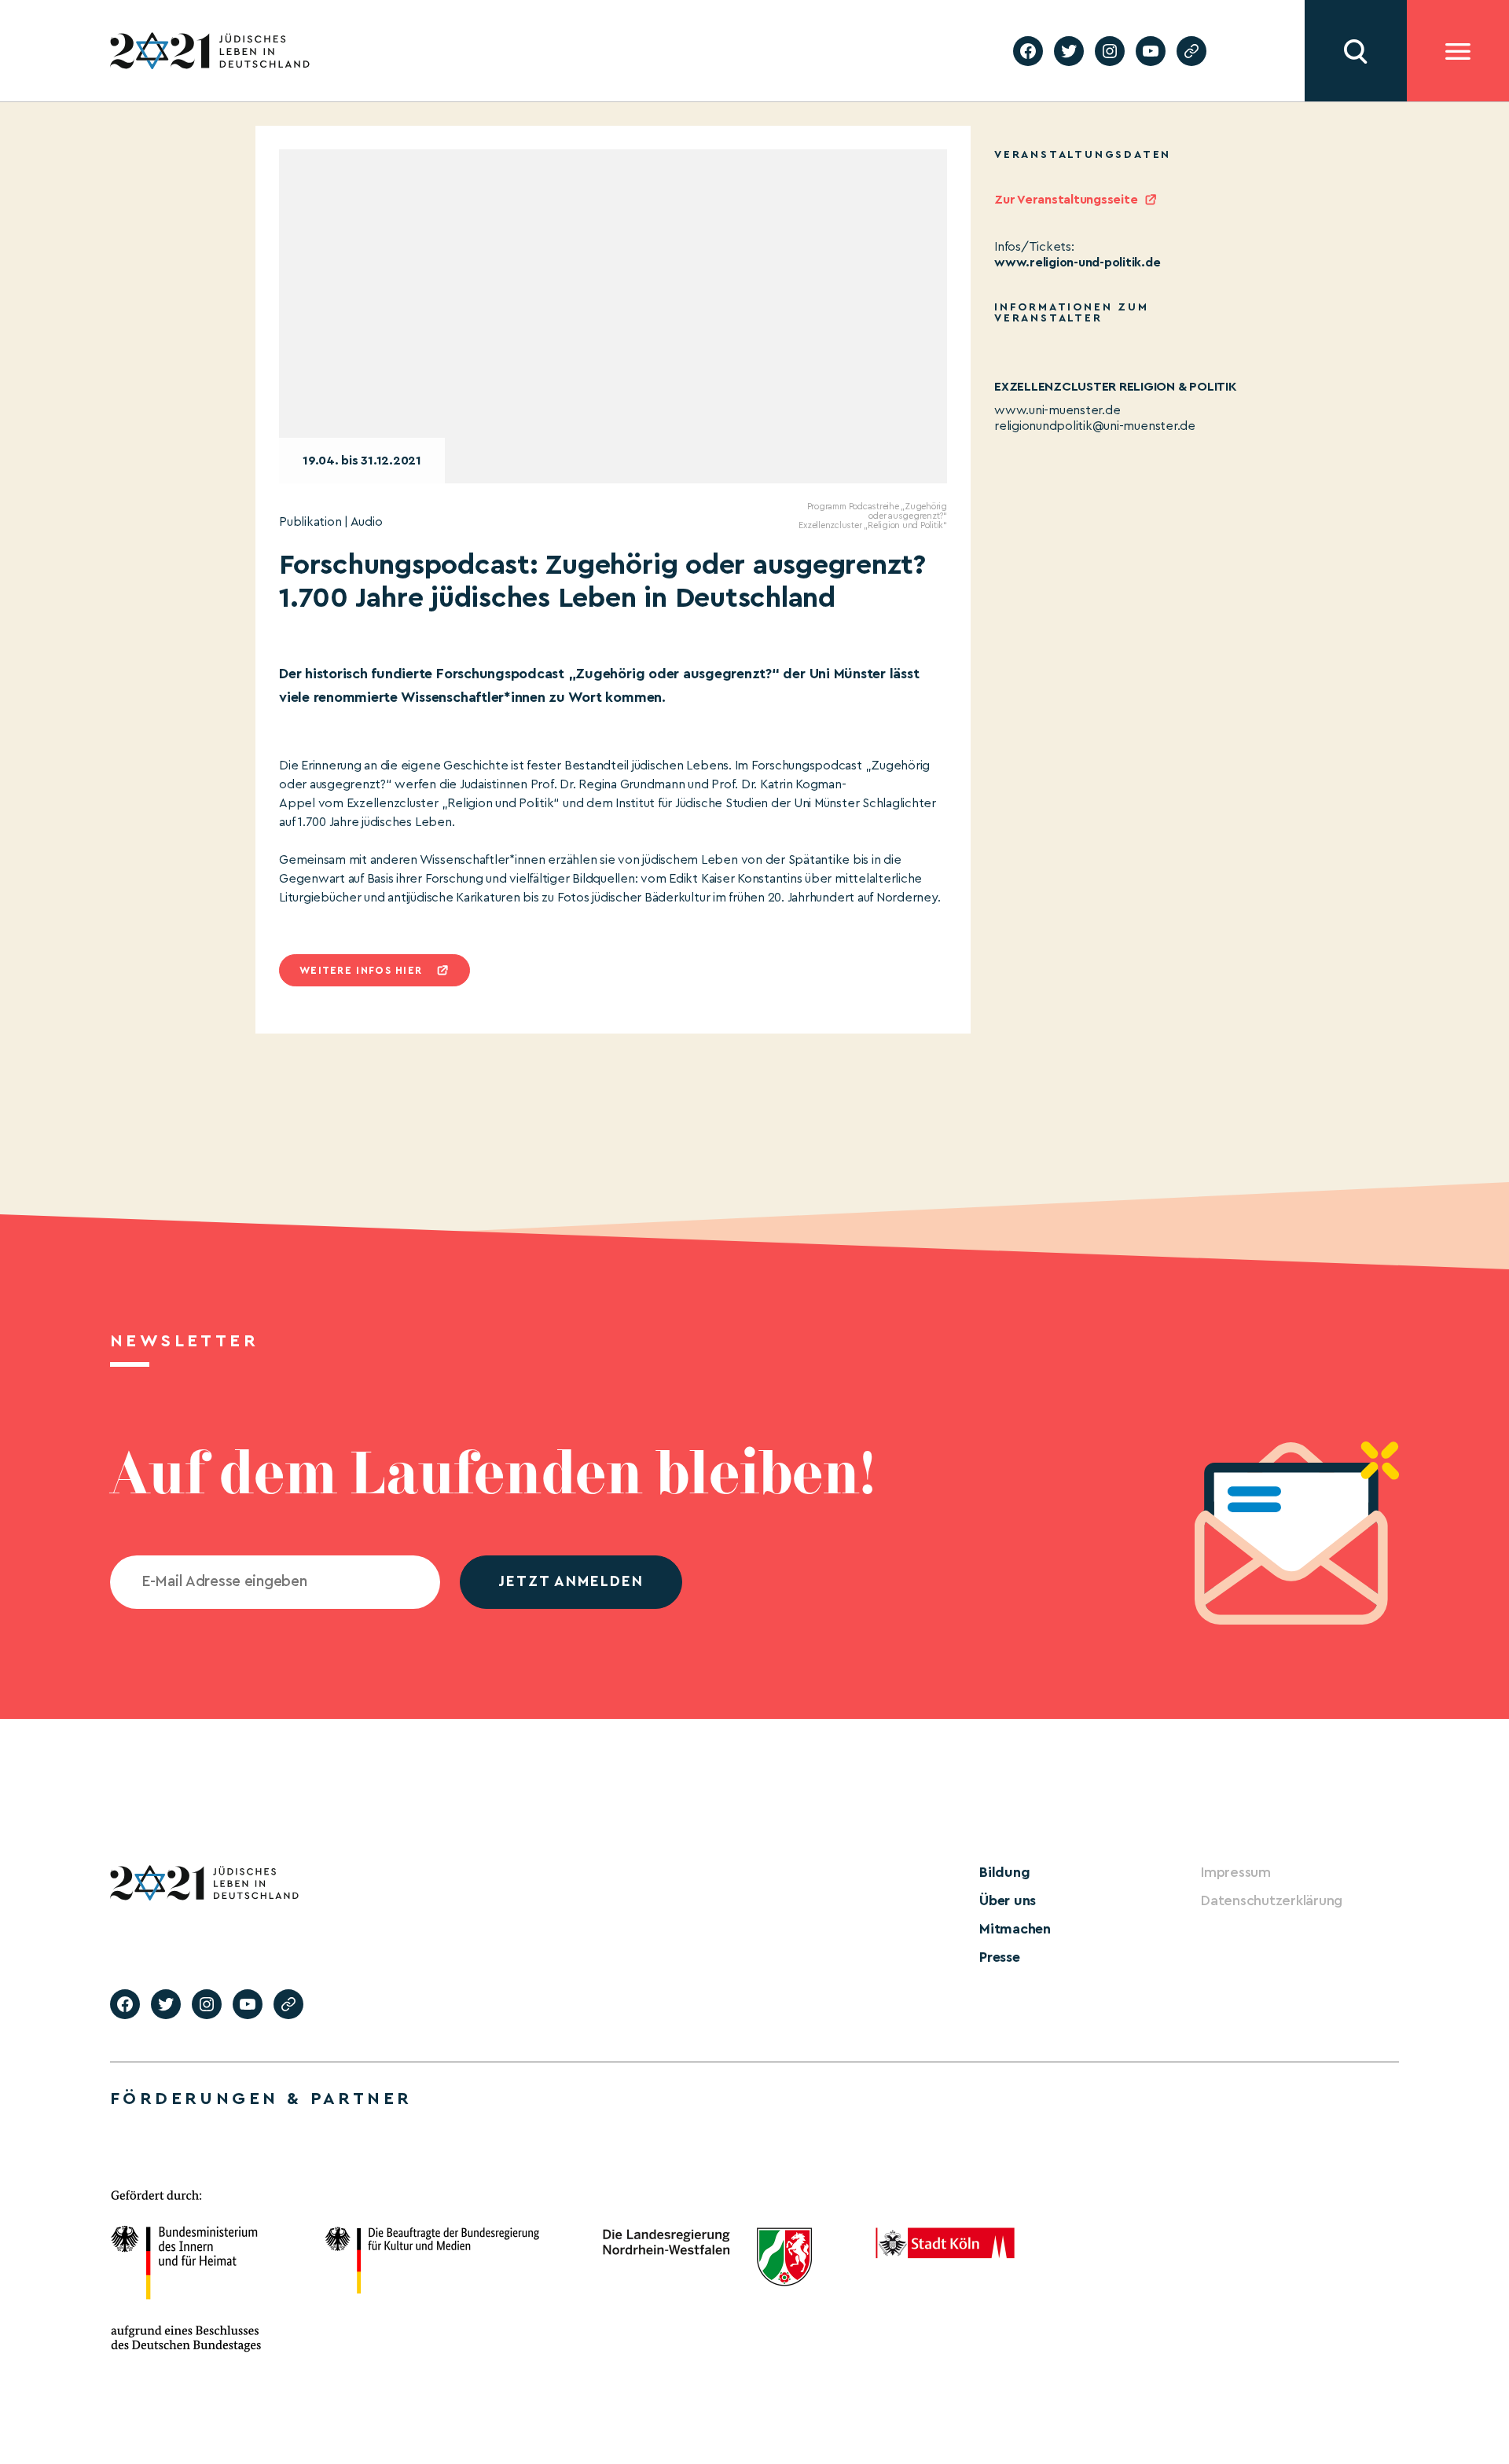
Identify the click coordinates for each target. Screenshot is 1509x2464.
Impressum (1236, 1872)
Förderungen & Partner (261, 2099)
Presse (1000, 1957)
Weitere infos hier (361, 970)
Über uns (1008, 1900)
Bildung (1004, 1872)
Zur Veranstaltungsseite (1066, 200)
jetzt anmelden (571, 1582)
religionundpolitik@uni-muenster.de (1095, 426)
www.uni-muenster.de (1057, 410)
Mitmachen (1015, 1929)
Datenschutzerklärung (1272, 1900)
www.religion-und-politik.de (1078, 263)
